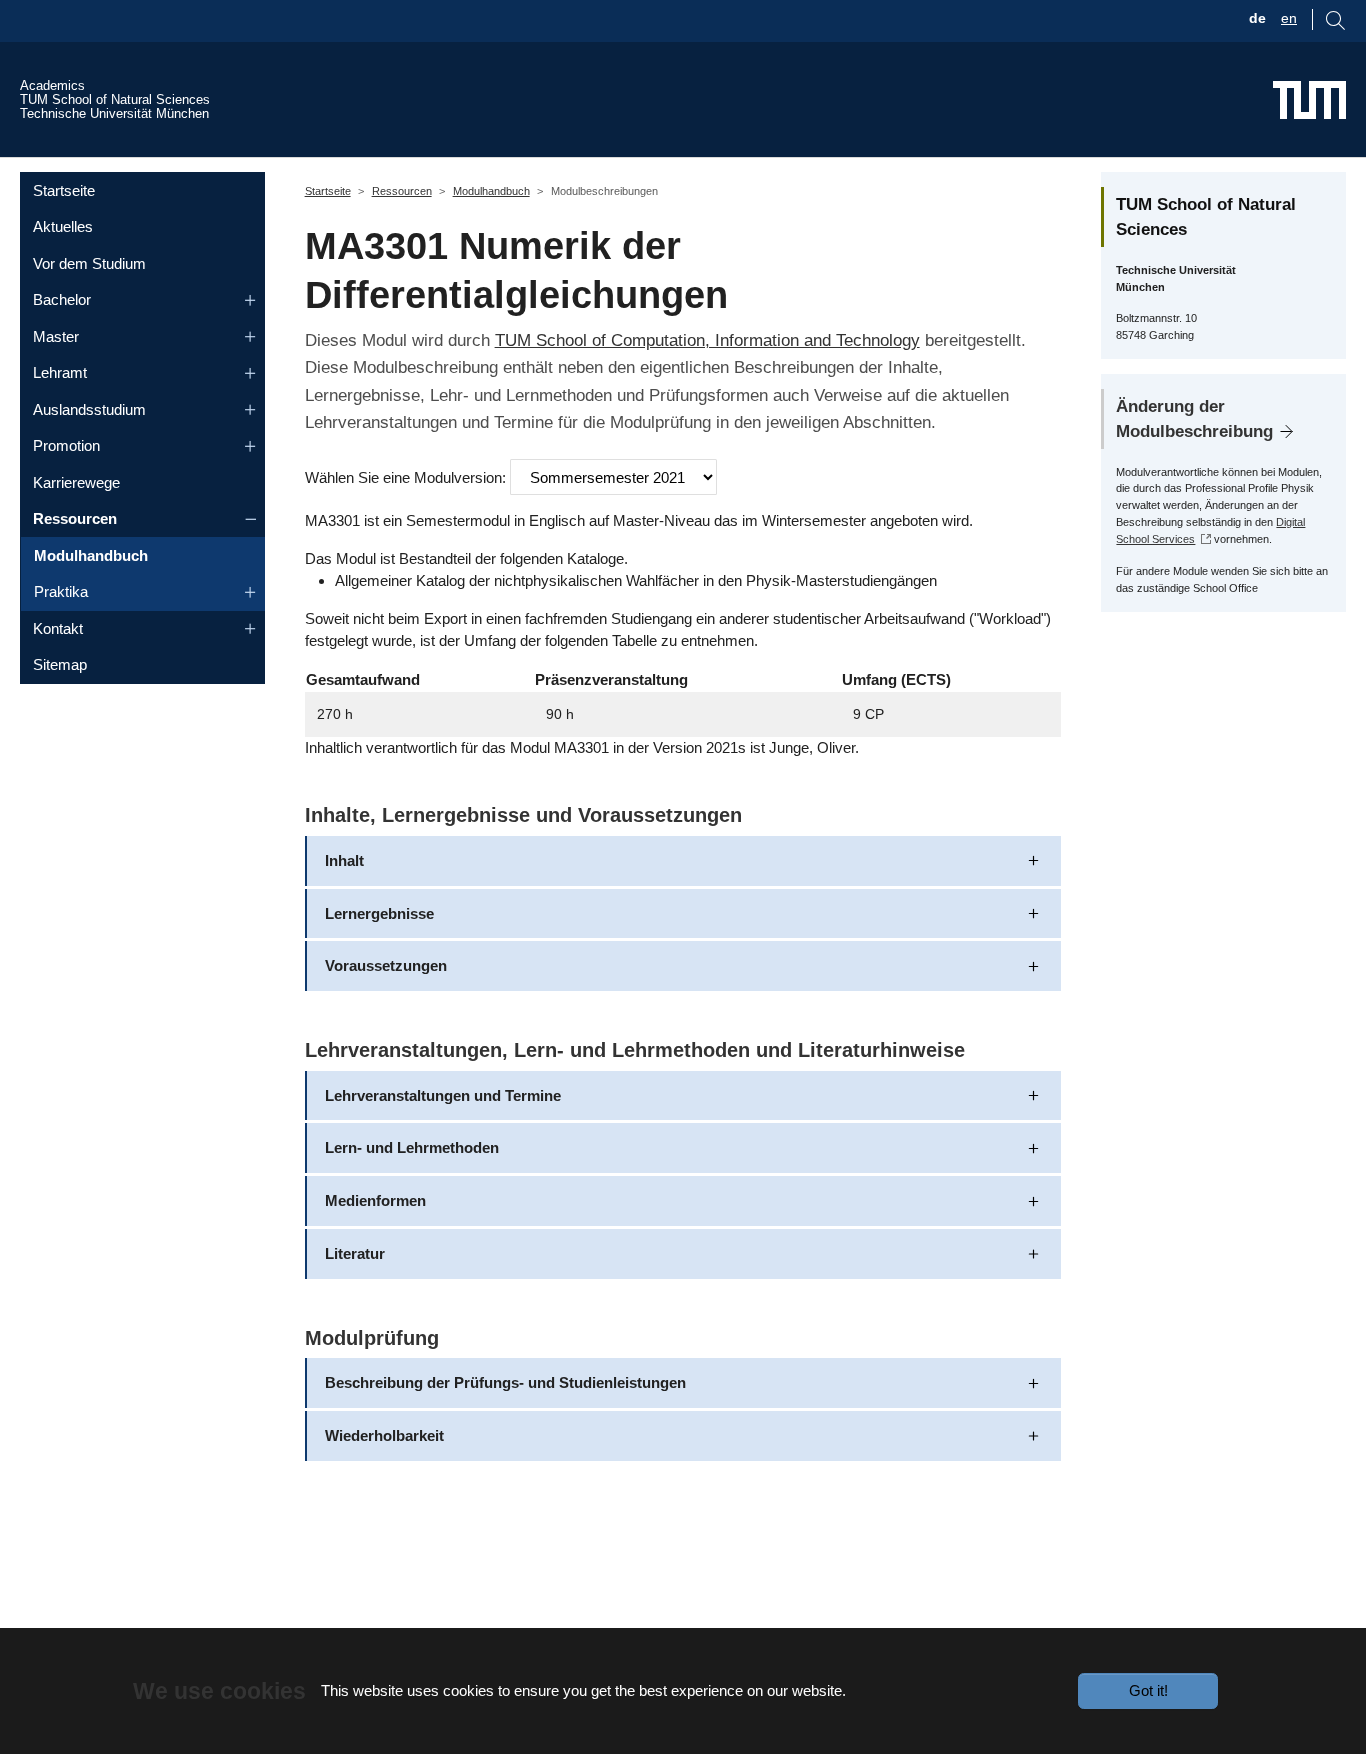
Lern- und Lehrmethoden (412, 1147)
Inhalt (344, 860)
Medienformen (375, 1200)
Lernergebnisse (379, 913)
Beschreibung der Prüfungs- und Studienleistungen (505, 1382)
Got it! (1148, 1690)
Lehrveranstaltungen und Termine (443, 1095)
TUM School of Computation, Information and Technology (707, 340)
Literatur (355, 1253)
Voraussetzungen (386, 965)
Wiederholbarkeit (384, 1435)
